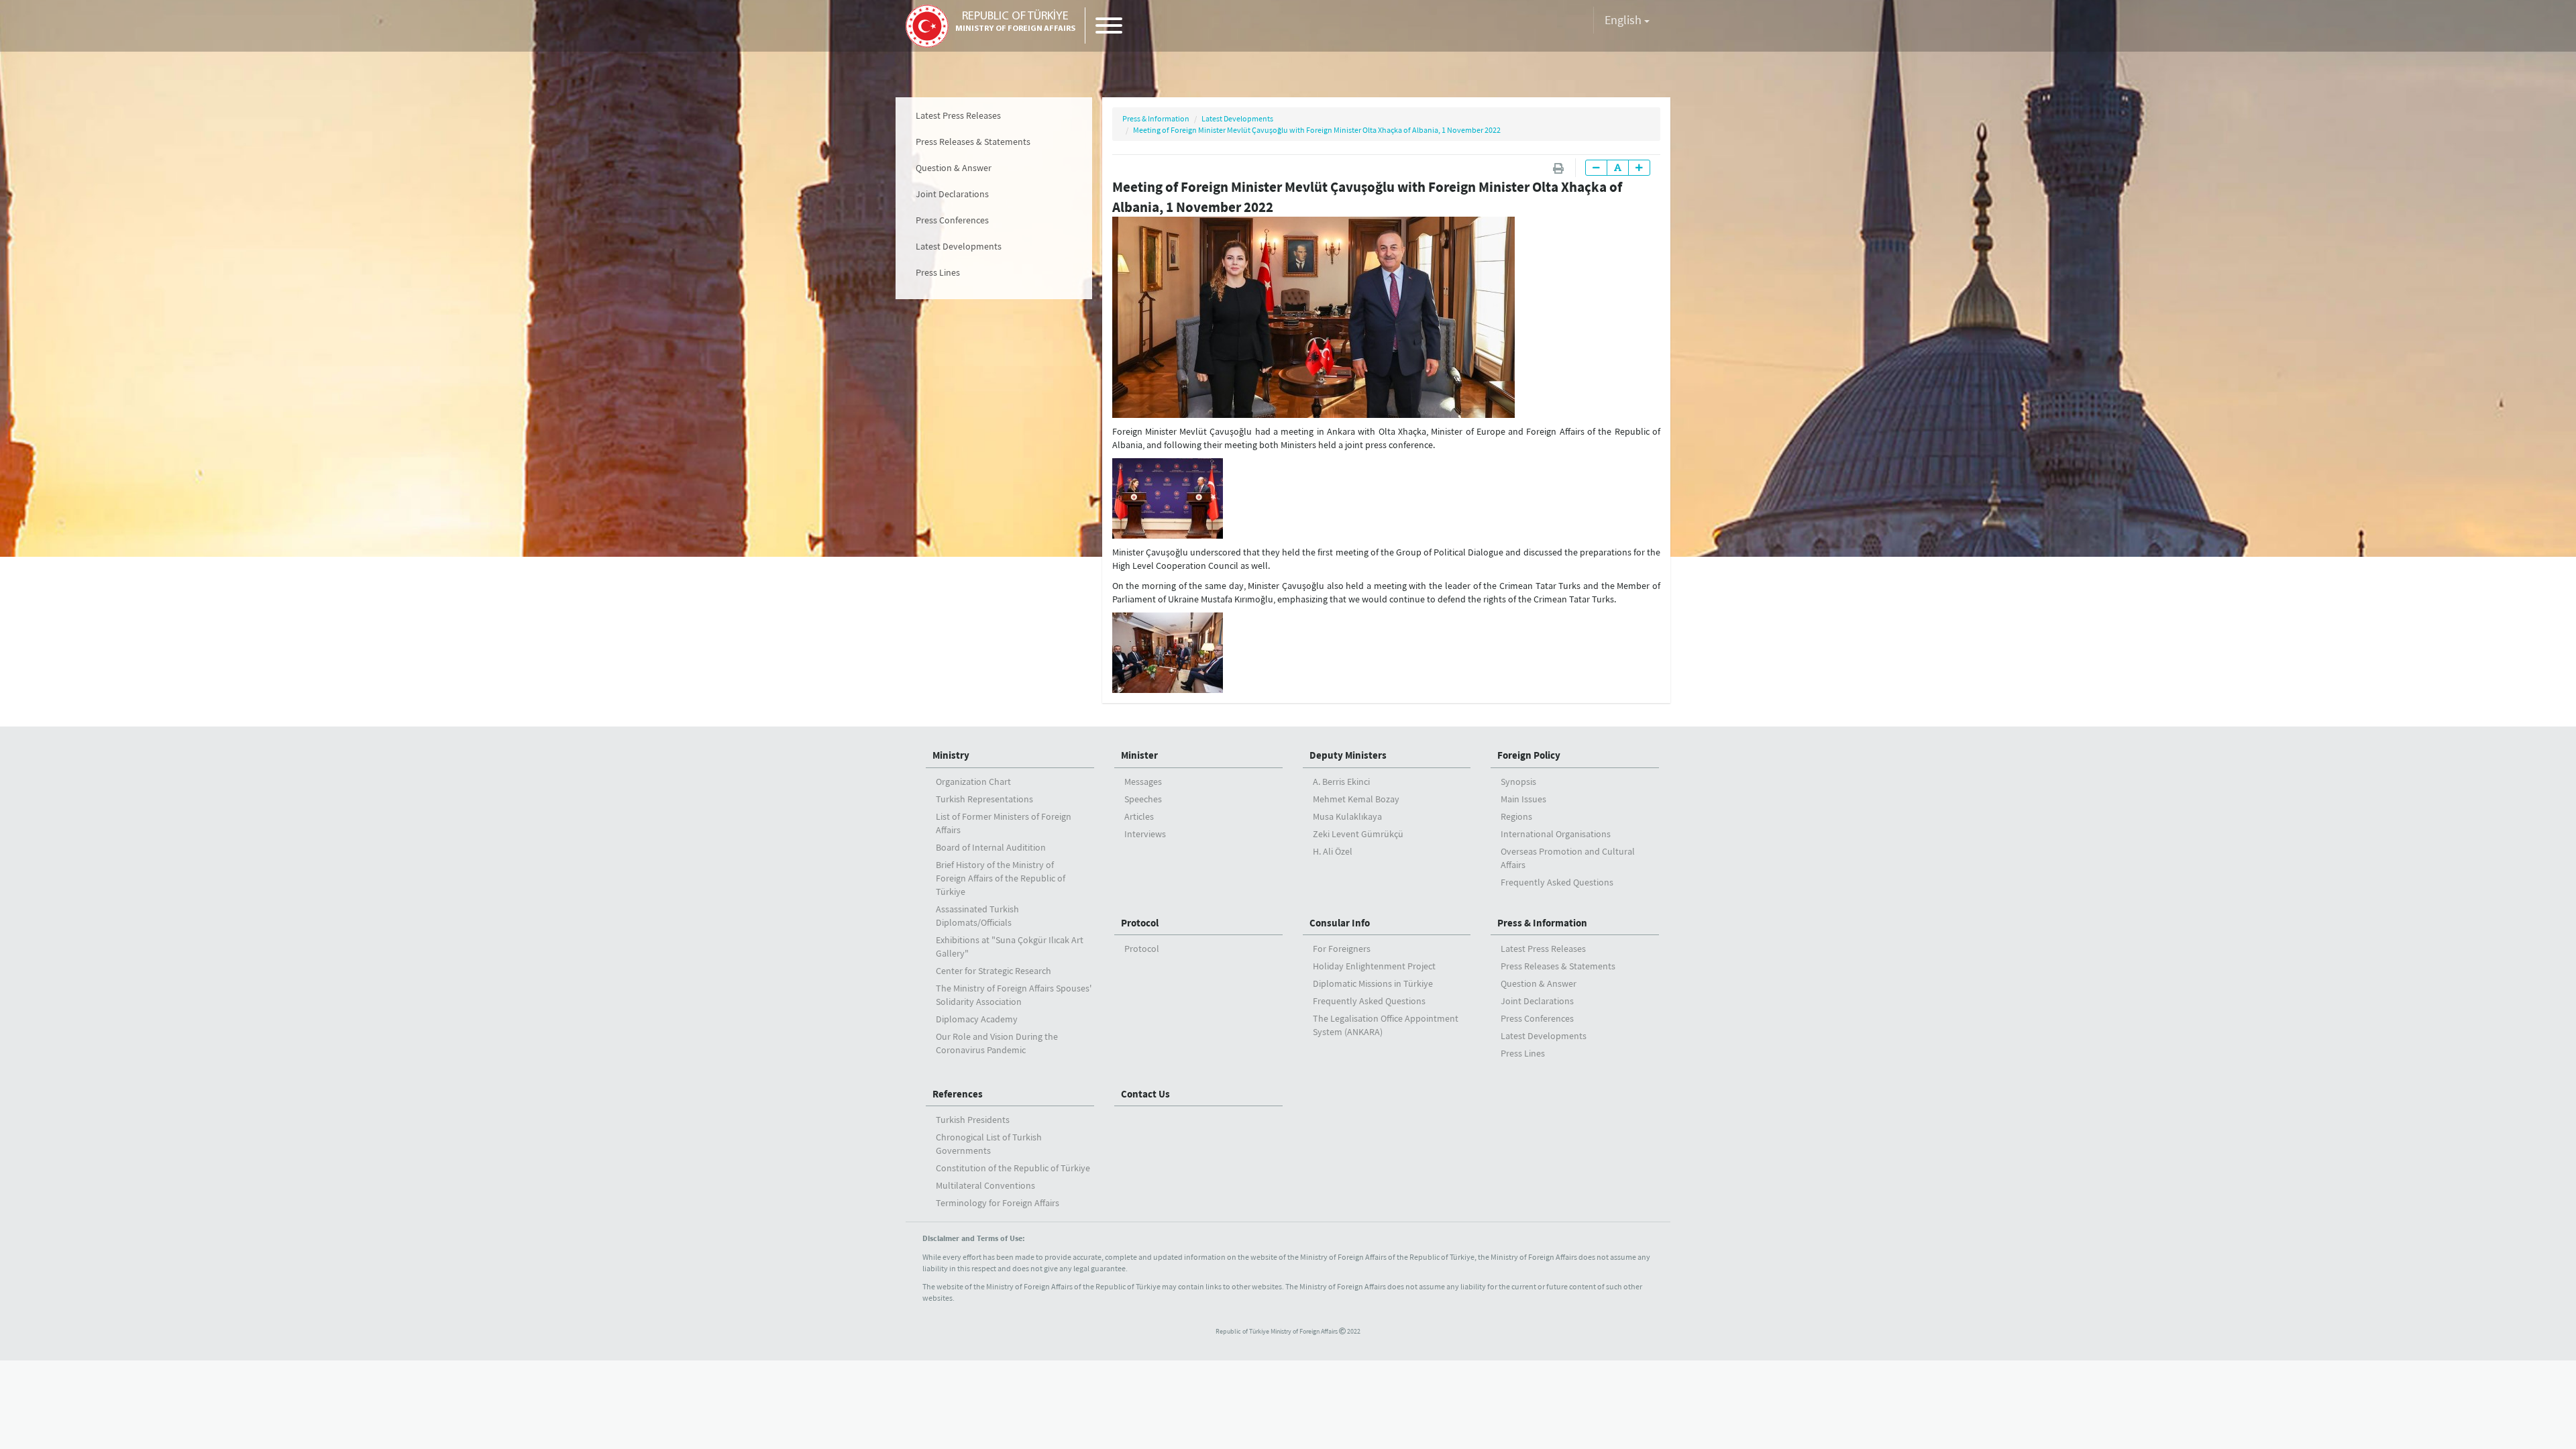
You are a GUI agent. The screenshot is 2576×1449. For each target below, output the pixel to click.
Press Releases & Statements (973, 142)
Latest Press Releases (958, 115)
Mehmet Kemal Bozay (1356, 799)
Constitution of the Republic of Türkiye (1013, 1168)
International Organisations (1556, 834)
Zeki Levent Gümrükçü (1358, 834)
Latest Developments (959, 246)
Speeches (1143, 799)
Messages (1143, 782)
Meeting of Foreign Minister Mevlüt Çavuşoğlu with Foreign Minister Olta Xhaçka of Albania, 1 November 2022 (1317, 130)
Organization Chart (973, 782)
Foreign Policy (1529, 755)
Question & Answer (954, 168)
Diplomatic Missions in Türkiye (1373, 983)
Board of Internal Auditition (991, 847)
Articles (1139, 816)
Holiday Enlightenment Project (1374, 966)
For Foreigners (1342, 949)
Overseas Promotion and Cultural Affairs (1568, 858)
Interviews (1145, 834)
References (958, 1094)
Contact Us (1145, 1094)
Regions (1516, 816)
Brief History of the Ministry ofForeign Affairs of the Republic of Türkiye (1001, 878)
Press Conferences (952, 220)
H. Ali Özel (1333, 851)
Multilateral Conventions (985, 1185)
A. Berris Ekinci (1341, 782)
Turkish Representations (984, 799)
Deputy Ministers (1348, 755)
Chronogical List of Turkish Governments (989, 1144)
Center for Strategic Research (994, 971)
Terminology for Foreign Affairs (998, 1203)
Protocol (1140, 923)
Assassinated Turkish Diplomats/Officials (977, 916)
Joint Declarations (952, 194)
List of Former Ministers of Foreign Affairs (1004, 823)
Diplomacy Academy (977, 1019)
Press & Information (1156, 118)
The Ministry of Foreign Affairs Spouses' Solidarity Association (1014, 995)
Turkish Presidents (973, 1120)
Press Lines (938, 272)
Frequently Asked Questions (1557, 882)
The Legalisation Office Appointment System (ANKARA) (1386, 1025)
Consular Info (1340, 923)
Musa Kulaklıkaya (1347, 816)
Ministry (951, 755)
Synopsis (1518, 782)
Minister (1139, 755)
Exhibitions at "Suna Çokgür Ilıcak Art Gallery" (1010, 947)
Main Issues (1523, 799)
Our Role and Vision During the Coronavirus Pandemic (997, 1043)
